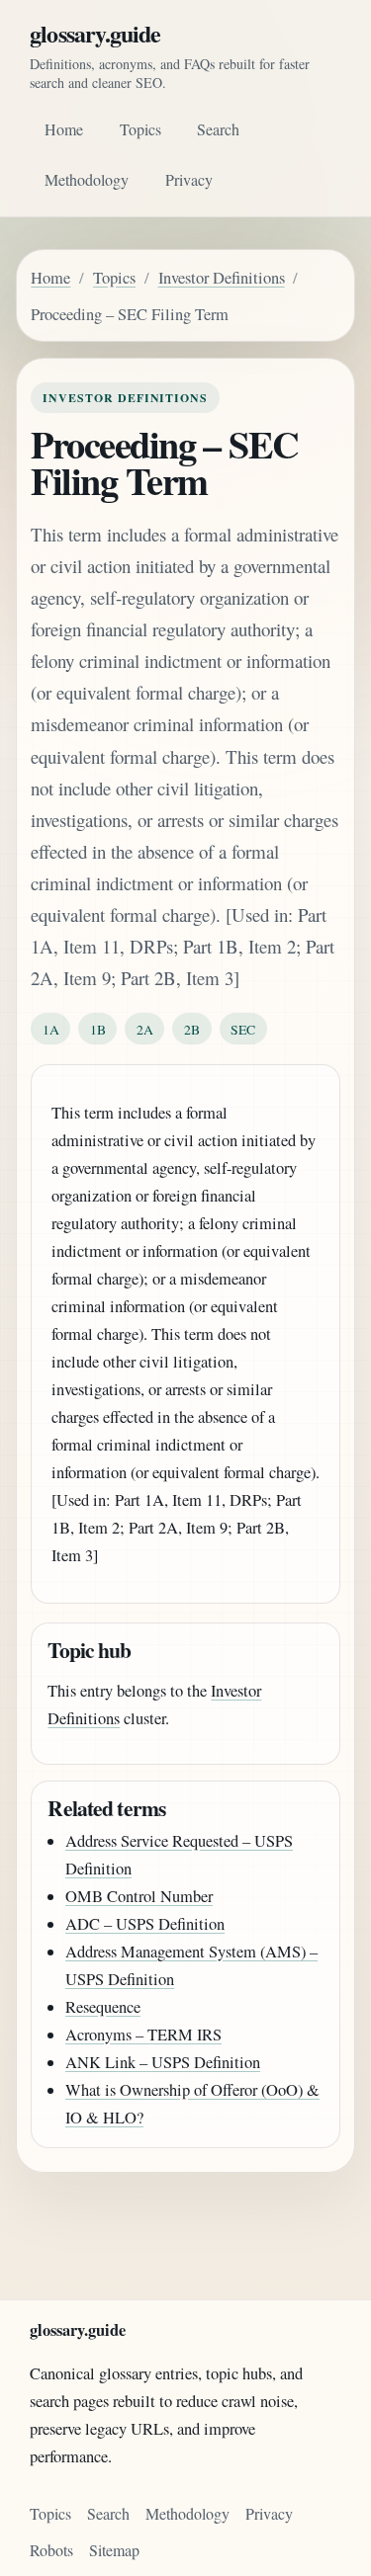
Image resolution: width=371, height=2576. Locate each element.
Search (218, 129)
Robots (51, 2550)
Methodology (87, 179)
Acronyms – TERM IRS (143, 2035)
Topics (140, 129)
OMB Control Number (139, 1896)
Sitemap (114, 2550)
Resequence (103, 2007)
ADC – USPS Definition (145, 1924)
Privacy (189, 179)
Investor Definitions (222, 278)
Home (64, 129)
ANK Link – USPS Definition (163, 2062)
